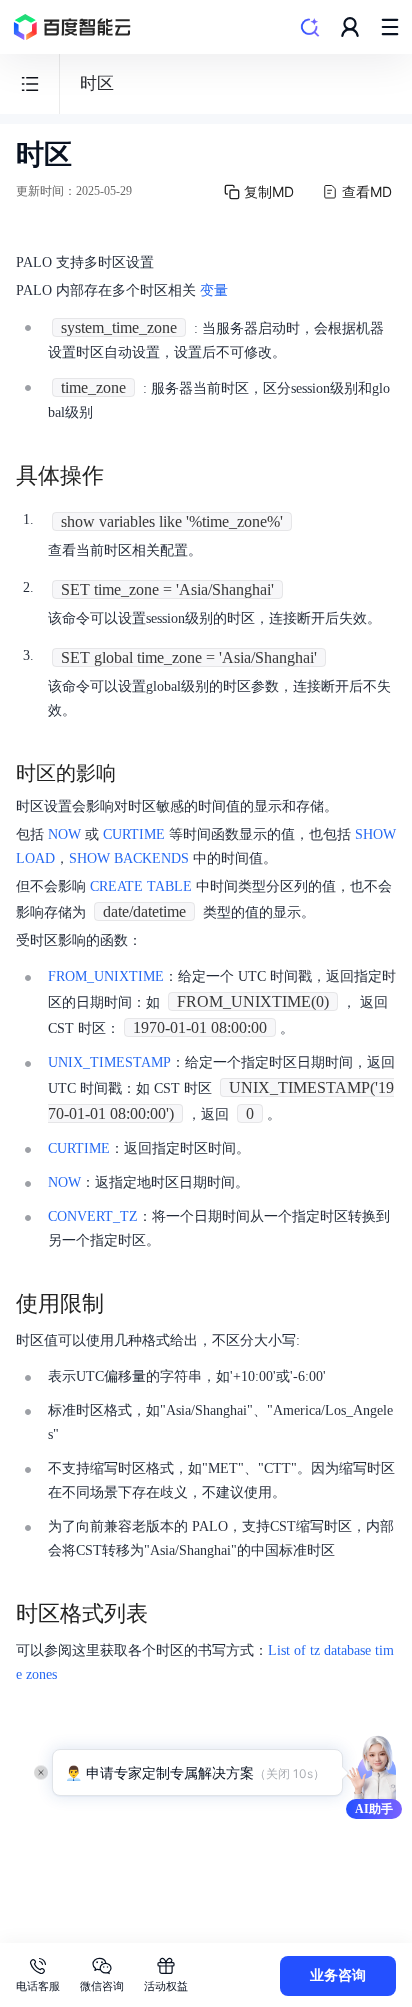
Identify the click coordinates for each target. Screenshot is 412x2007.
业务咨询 (338, 1975)
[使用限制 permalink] (124, 1304)
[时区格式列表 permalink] (168, 1614)
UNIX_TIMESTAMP (109, 1062)
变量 (214, 290)
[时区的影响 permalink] (136, 773)
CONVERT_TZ (93, 1216)
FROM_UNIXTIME (106, 976)
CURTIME (134, 834)
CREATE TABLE (141, 886)
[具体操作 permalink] (124, 476)
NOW (64, 834)
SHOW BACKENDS (129, 858)
